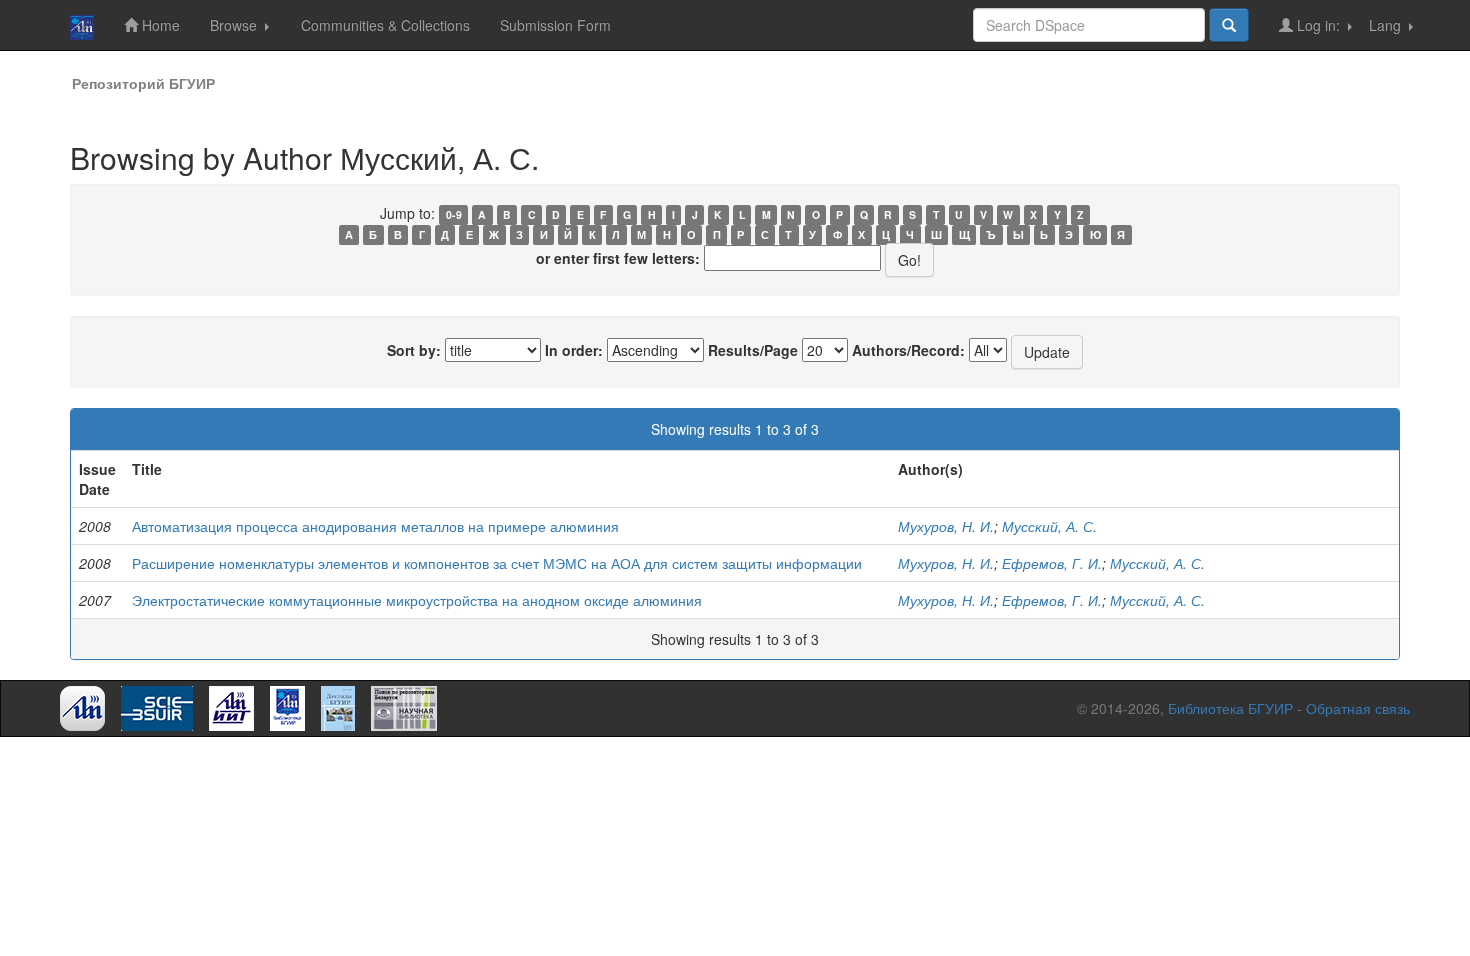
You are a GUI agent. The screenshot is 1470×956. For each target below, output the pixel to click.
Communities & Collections (385, 25)
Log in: (1318, 25)
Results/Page (753, 350)
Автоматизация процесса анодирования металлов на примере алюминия (375, 526)
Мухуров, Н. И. (946, 526)
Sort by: (414, 350)
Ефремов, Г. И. (1052, 563)
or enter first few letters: (618, 258)
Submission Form (555, 25)
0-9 (454, 214)
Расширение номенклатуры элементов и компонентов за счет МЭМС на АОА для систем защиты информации (497, 563)
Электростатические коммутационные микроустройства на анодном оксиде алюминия (417, 600)
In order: (574, 350)
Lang (1387, 25)
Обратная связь (1358, 708)
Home (159, 25)
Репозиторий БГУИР (143, 83)
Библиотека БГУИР (1230, 708)
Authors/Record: (908, 350)
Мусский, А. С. (1049, 526)
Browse (235, 25)
